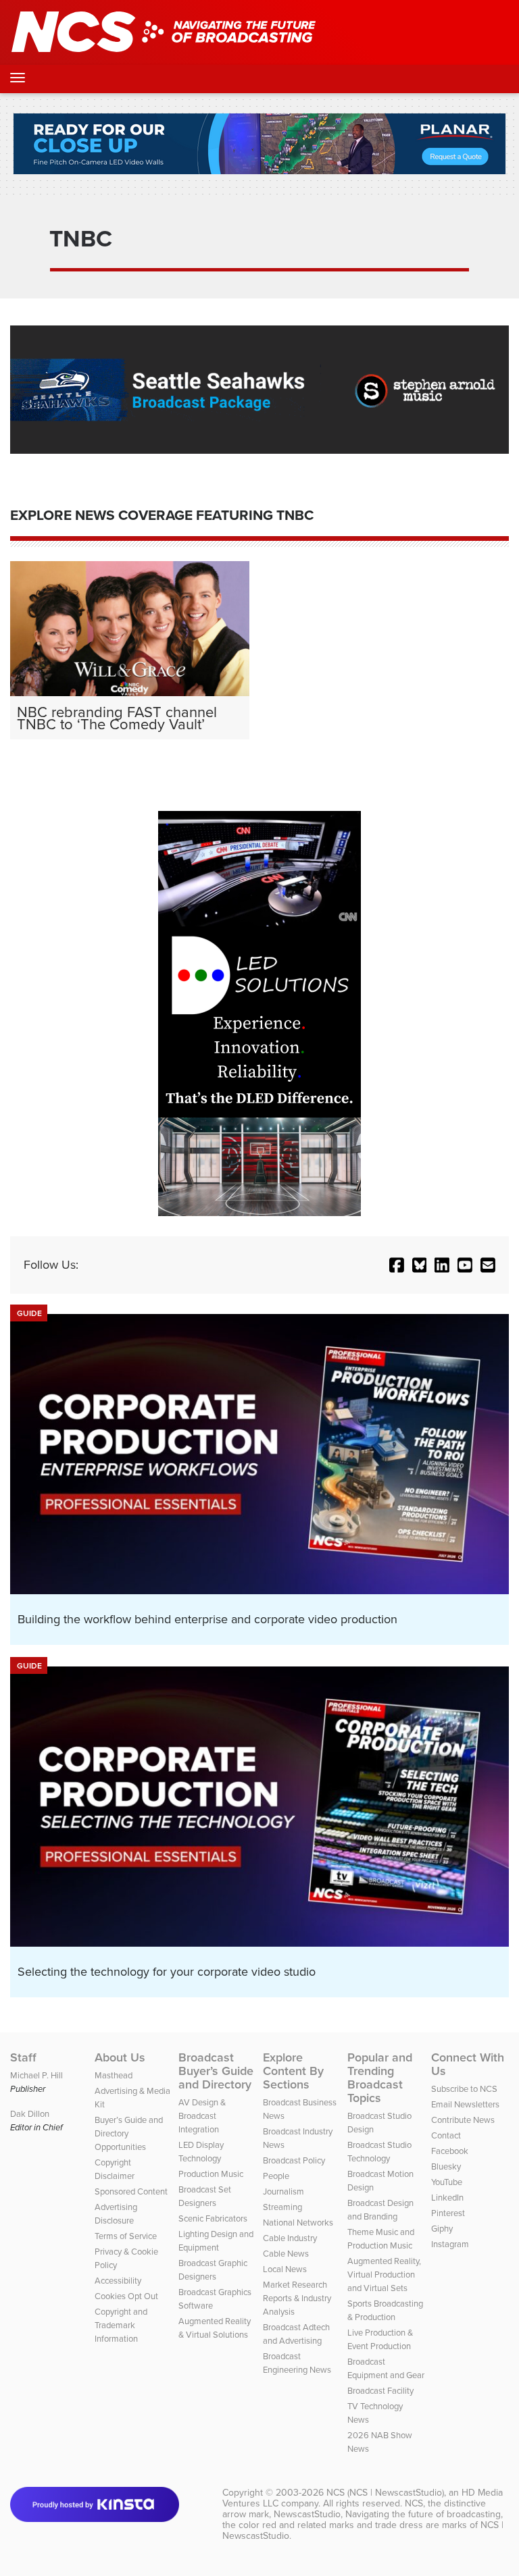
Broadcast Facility (380, 2390)
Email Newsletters (465, 2104)
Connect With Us (468, 2064)
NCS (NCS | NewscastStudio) (385, 2492)
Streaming (282, 2207)
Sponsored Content (131, 2191)
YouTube (447, 2182)
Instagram (450, 2244)
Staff (23, 2057)
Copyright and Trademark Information (121, 2325)
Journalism (283, 2191)
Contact (446, 2135)
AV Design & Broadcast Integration (202, 2115)
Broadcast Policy (294, 2160)
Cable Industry (290, 2238)
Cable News (286, 2253)
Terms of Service (126, 2236)
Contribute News (463, 2120)
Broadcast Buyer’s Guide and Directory (216, 2071)
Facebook (450, 2151)
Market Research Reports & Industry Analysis (297, 2298)
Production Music (211, 2174)
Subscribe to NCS (464, 2088)
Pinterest (448, 2213)
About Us (120, 2057)
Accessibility (118, 2280)
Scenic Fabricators (213, 2218)
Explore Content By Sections (293, 2071)
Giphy (442, 2228)
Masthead (114, 2075)
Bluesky (446, 2166)
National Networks (298, 2222)
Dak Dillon (30, 2113)
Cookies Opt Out (126, 2296)
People (276, 2176)
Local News (285, 2269)
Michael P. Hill (36, 2075)
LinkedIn (447, 2197)
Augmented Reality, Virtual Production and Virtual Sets (384, 2274)
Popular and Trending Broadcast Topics (380, 2078)
